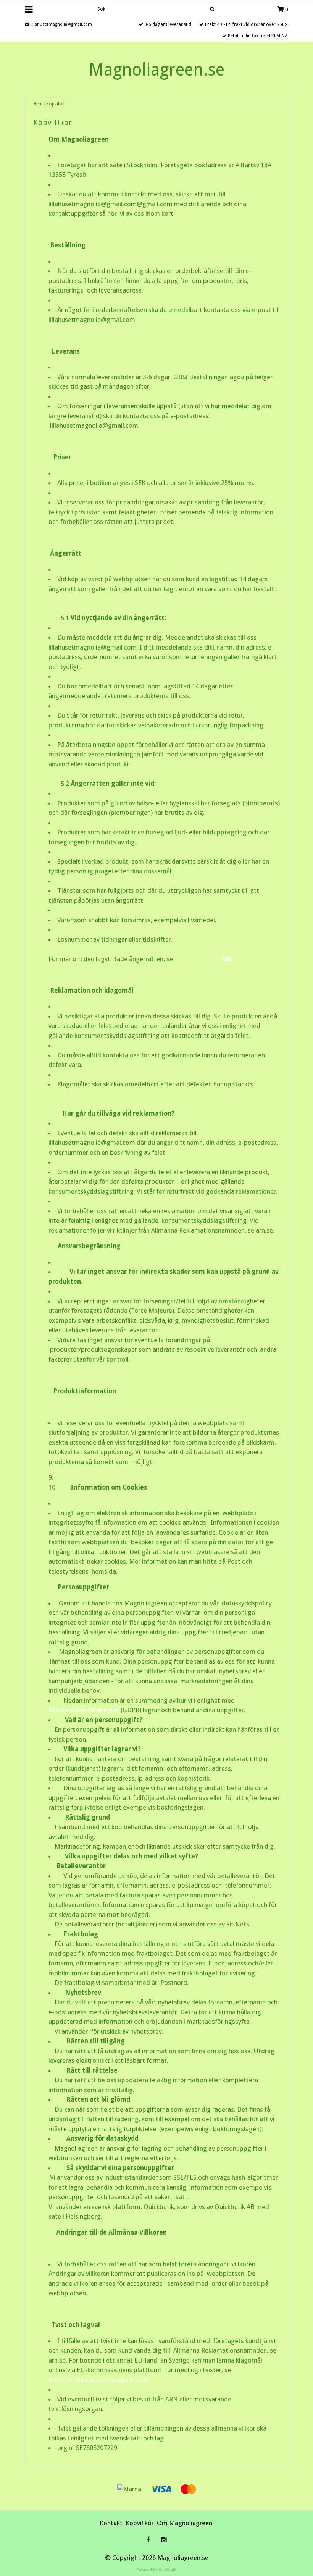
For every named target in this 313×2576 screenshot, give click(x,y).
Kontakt (111, 2523)
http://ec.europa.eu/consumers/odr (99, 2380)
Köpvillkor (57, 104)
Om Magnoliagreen (185, 2523)
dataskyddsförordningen (84, 1710)
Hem (38, 104)
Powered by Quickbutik (156, 2569)
